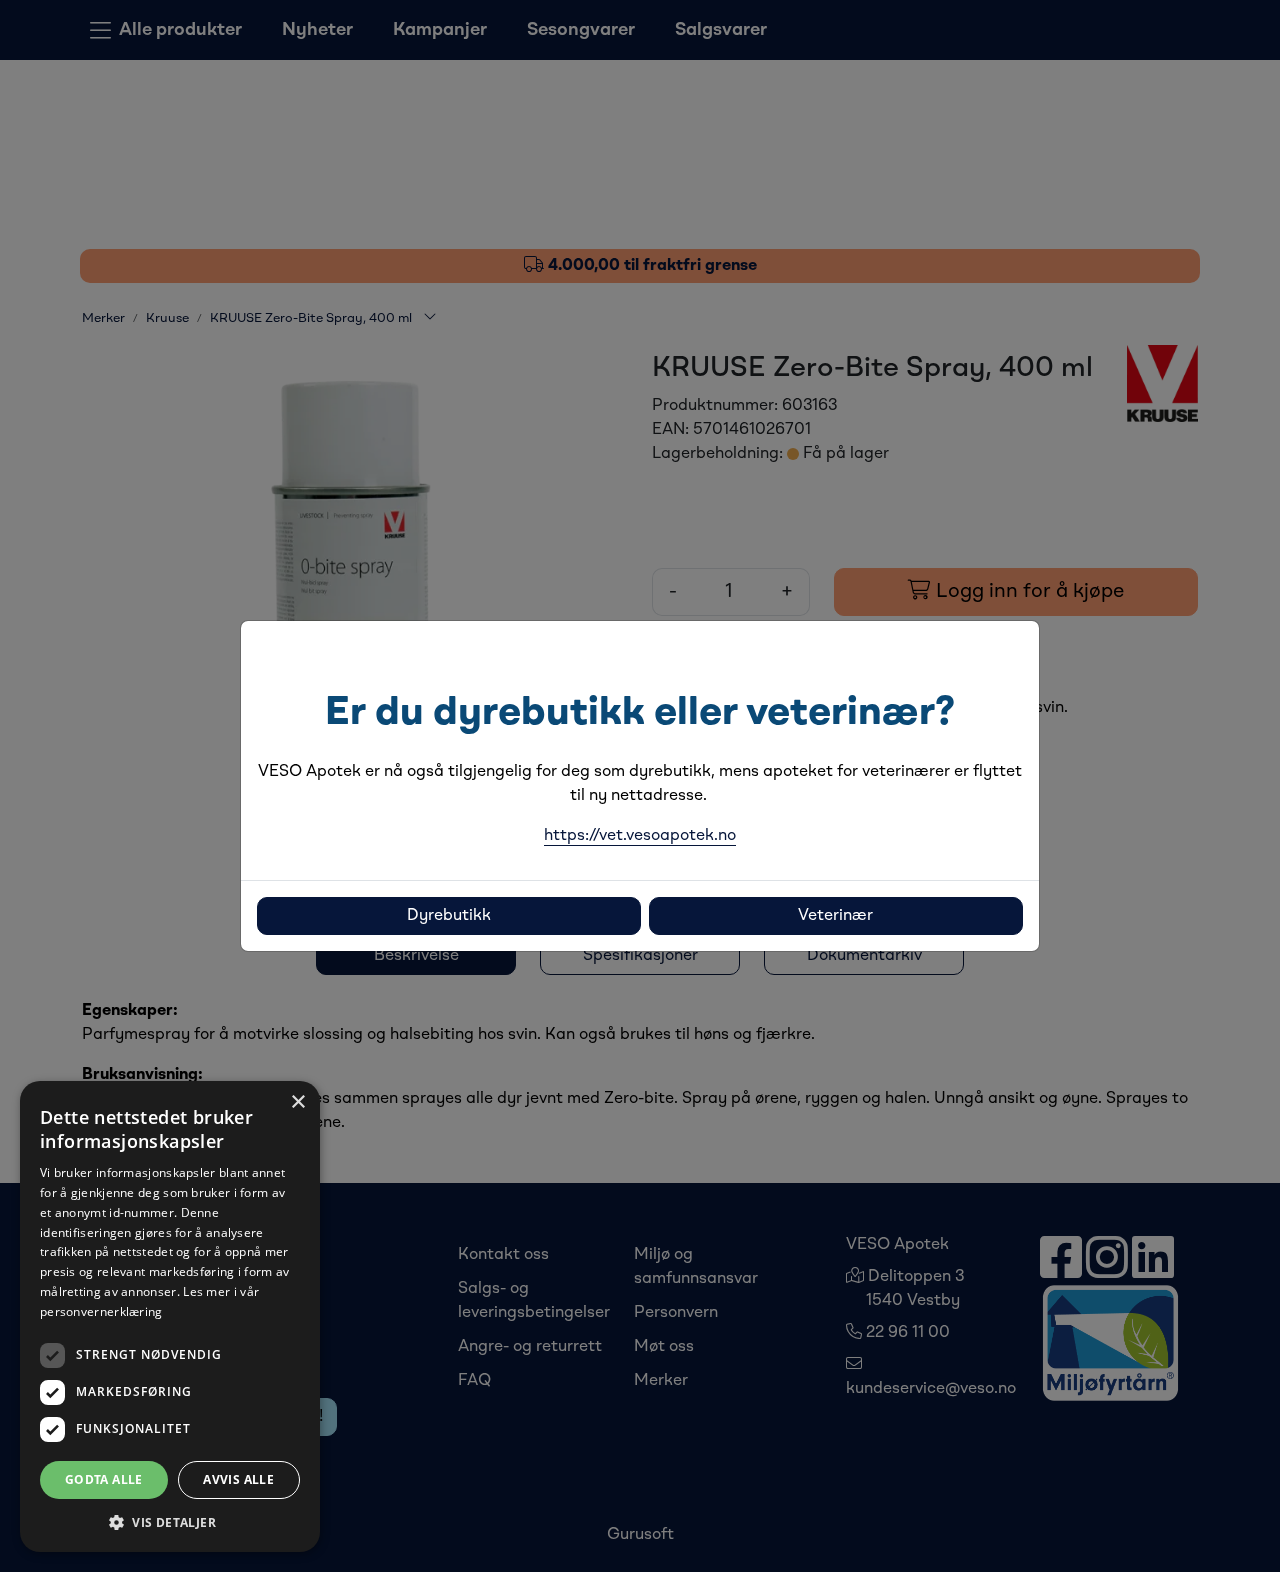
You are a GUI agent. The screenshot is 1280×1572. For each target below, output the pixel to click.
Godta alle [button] (104, 1479)
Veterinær (835, 916)
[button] (170, 1522)
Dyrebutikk (449, 916)
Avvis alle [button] (238, 1479)
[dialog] (170, 1316)
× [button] (297, 1102)
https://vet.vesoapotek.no (640, 836)
